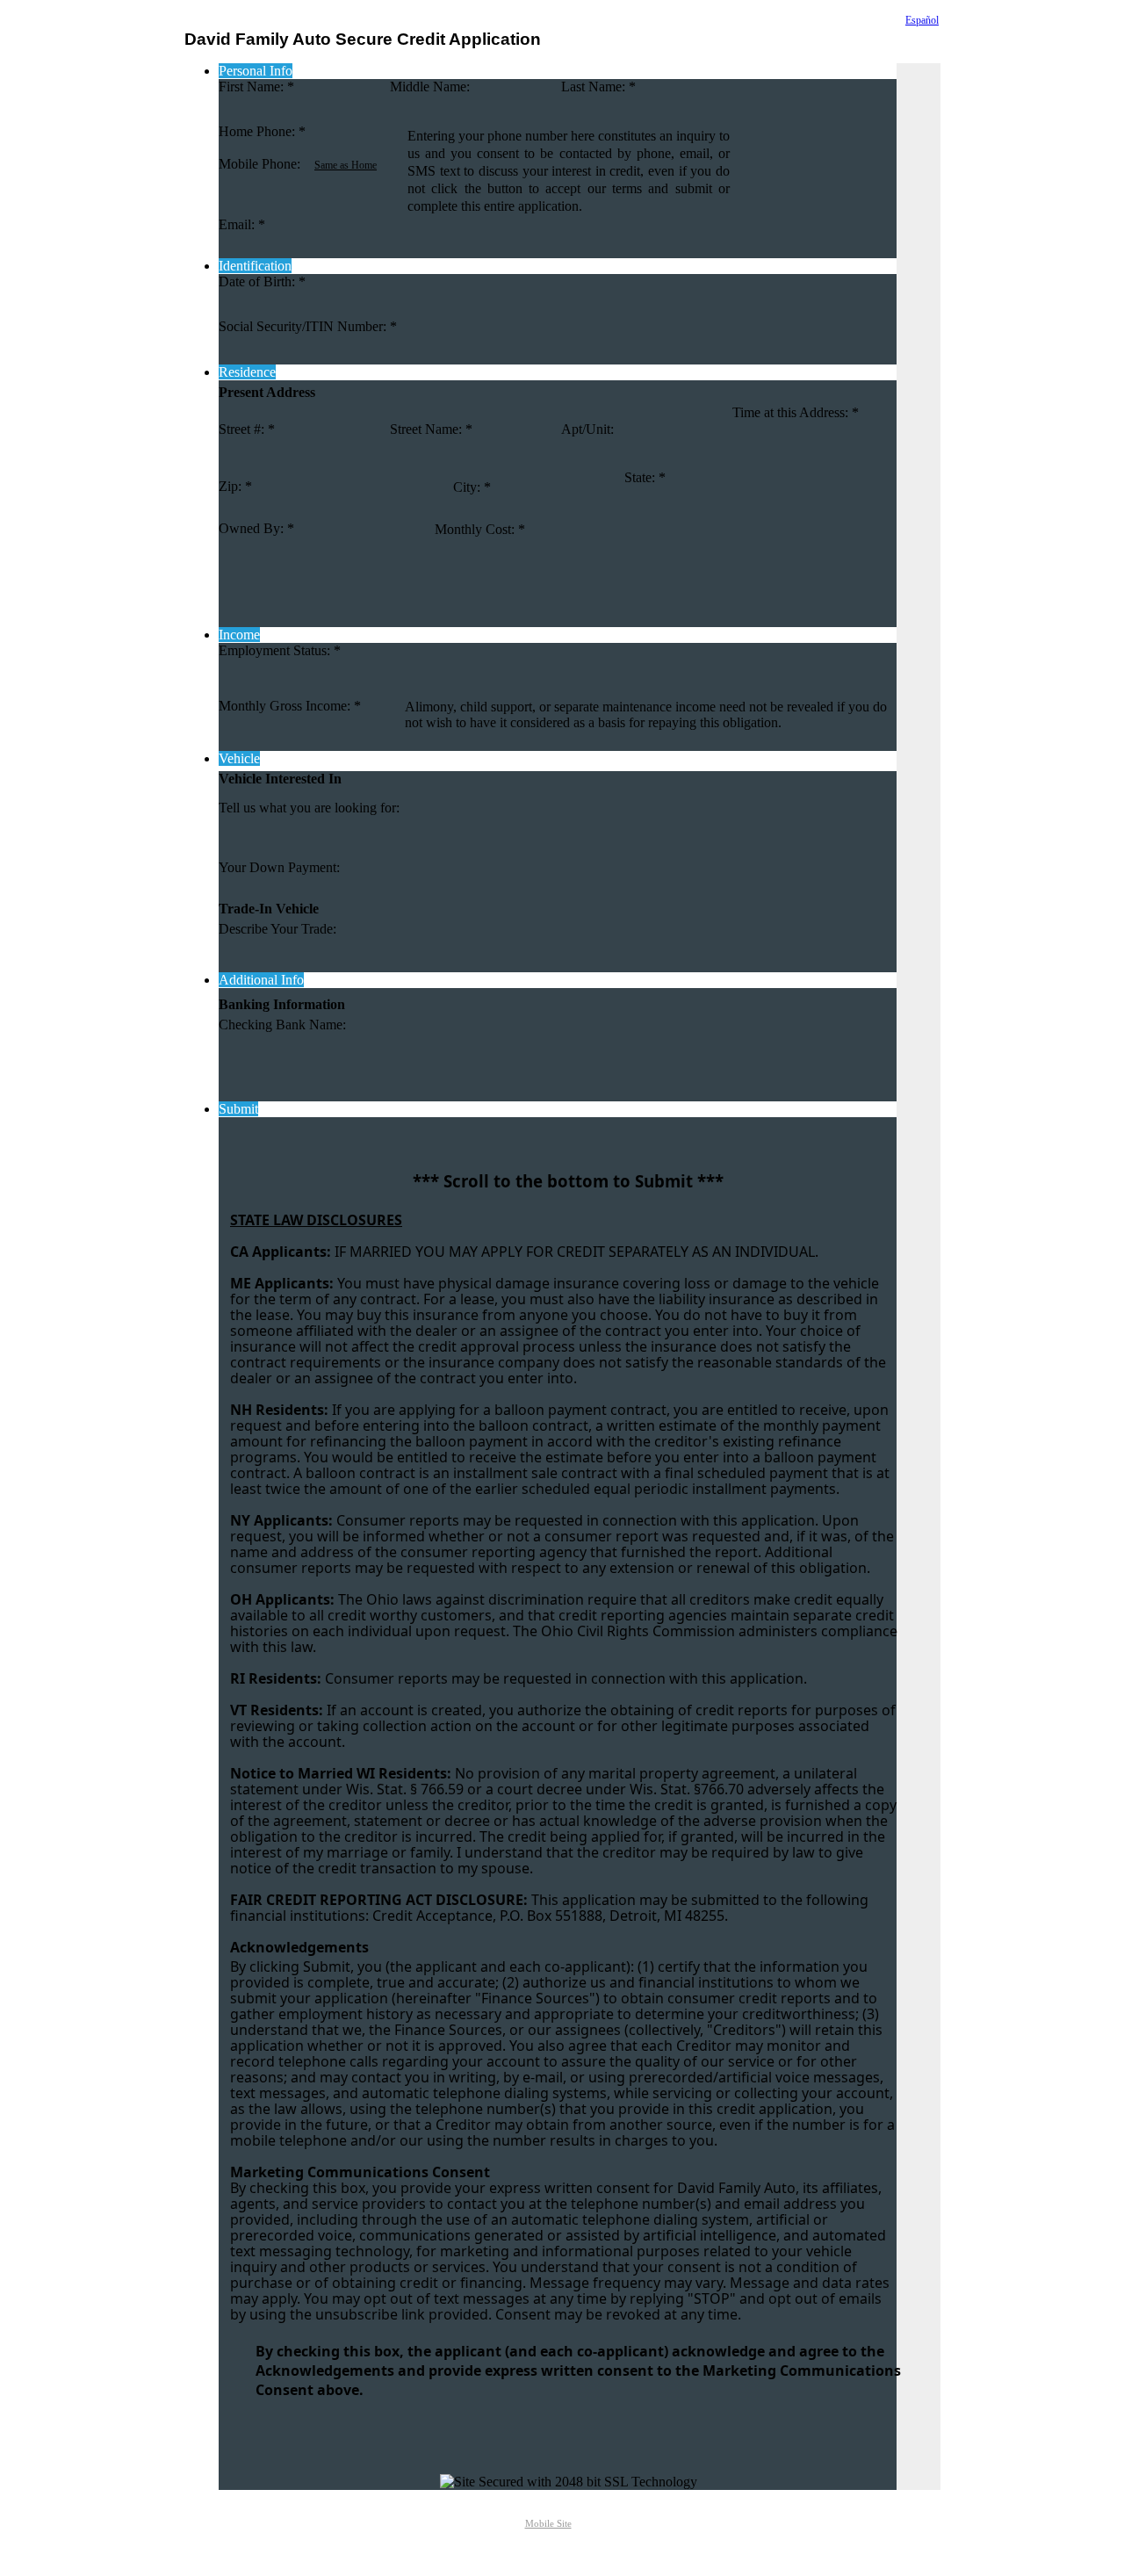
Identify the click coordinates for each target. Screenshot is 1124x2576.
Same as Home (346, 165)
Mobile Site (548, 2524)
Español (922, 20)
